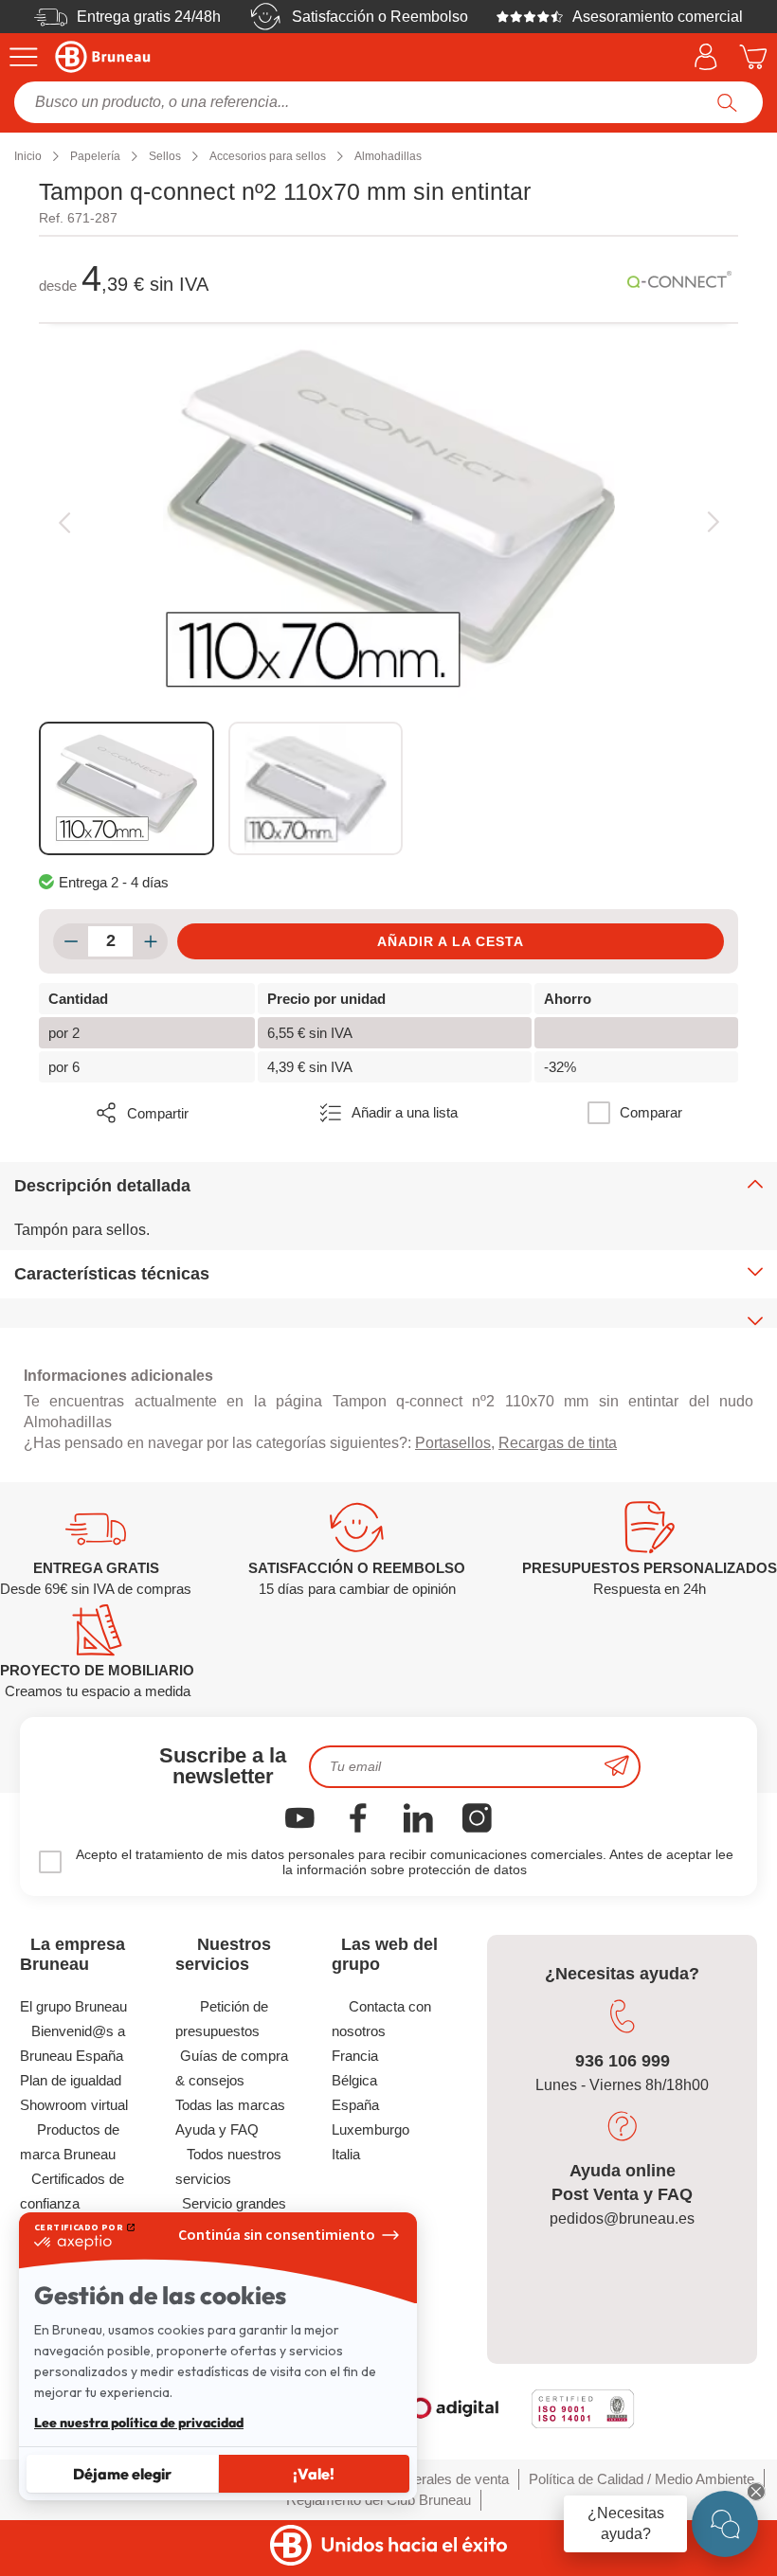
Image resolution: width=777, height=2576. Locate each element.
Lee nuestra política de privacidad (139, 2423)
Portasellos (453, 1443)
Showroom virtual (74, 2105)
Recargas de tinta (558, 1443)
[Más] (150, 941)
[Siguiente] (713, 523)
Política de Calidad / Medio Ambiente (641, 2479)
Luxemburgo (370, 2129)
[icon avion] (617, 1767)
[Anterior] (64, 523)
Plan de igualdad (71, 2080)
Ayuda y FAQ (217, 2129)
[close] (756, 2492)
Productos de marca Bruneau (70, 2142)
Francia (355, 2056)
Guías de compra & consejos (232, 2068)
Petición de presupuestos (222, 2019)
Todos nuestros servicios (228, 2166)
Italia (346, 2154)
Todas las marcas (230, 2105)
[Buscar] (727, 102)
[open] (725, 2524)
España (355, 2105)
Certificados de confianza (72, 2191)
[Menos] (71, 941)
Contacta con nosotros (381, 2019)
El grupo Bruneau (73, 2006)
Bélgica (354, 2080)
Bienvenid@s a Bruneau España (72, 2043)
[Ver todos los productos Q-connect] (679, 279)
